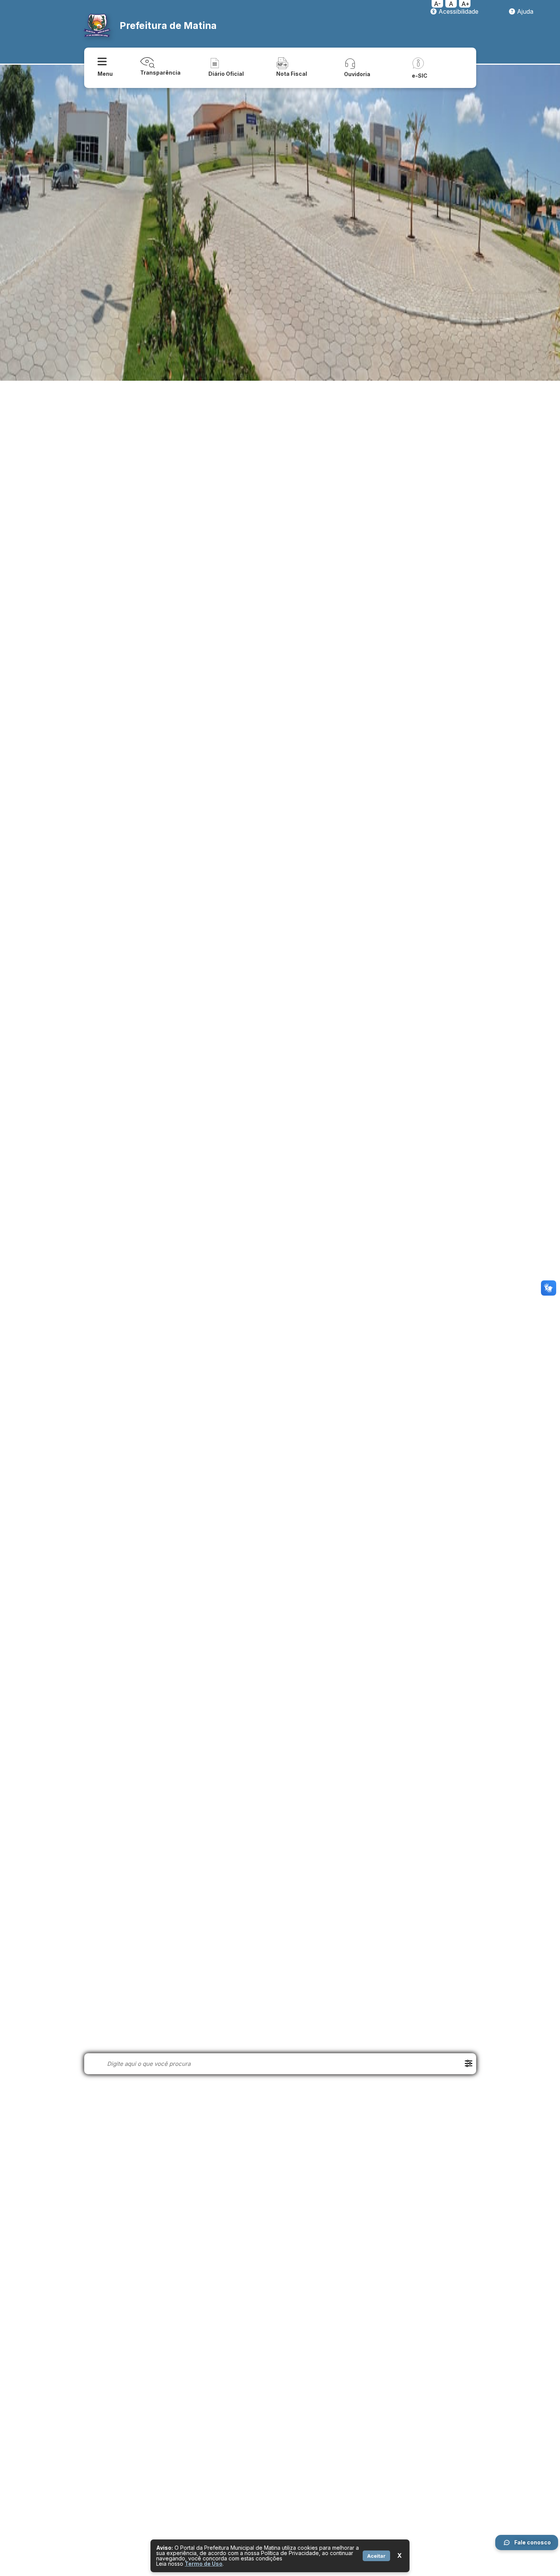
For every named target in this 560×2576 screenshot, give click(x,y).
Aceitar (376, 2556)
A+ (466, 4)
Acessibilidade (458, 11)
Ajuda (524, 11)
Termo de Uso (204, 2564)
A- (437, 4)
